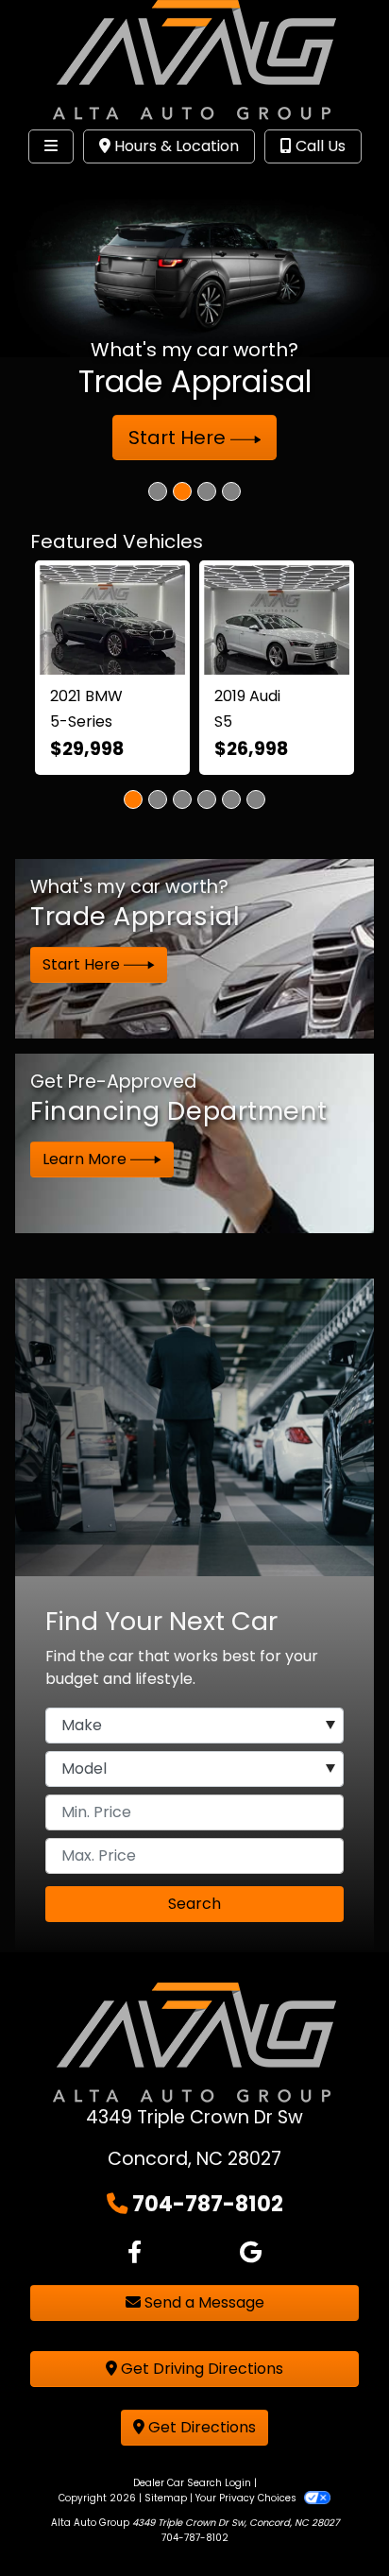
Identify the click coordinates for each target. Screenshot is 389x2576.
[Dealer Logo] (194, 60)
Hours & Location (175, 146)
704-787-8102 (208, 2204)
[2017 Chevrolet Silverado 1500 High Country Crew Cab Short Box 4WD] (229, 614)
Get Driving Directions (200, 2369)
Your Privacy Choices (247, 2498)
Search (194, 1904)
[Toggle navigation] (51, 146)
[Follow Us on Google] (251, 2253)
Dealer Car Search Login (192, 2483)
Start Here (179, 438)
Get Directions (200, 2427)
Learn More (86, 1159)
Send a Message (203, 2302)
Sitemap (166, 2498)
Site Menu (74, 185)
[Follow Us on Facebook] (135, 2253)
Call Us (319, 146)
